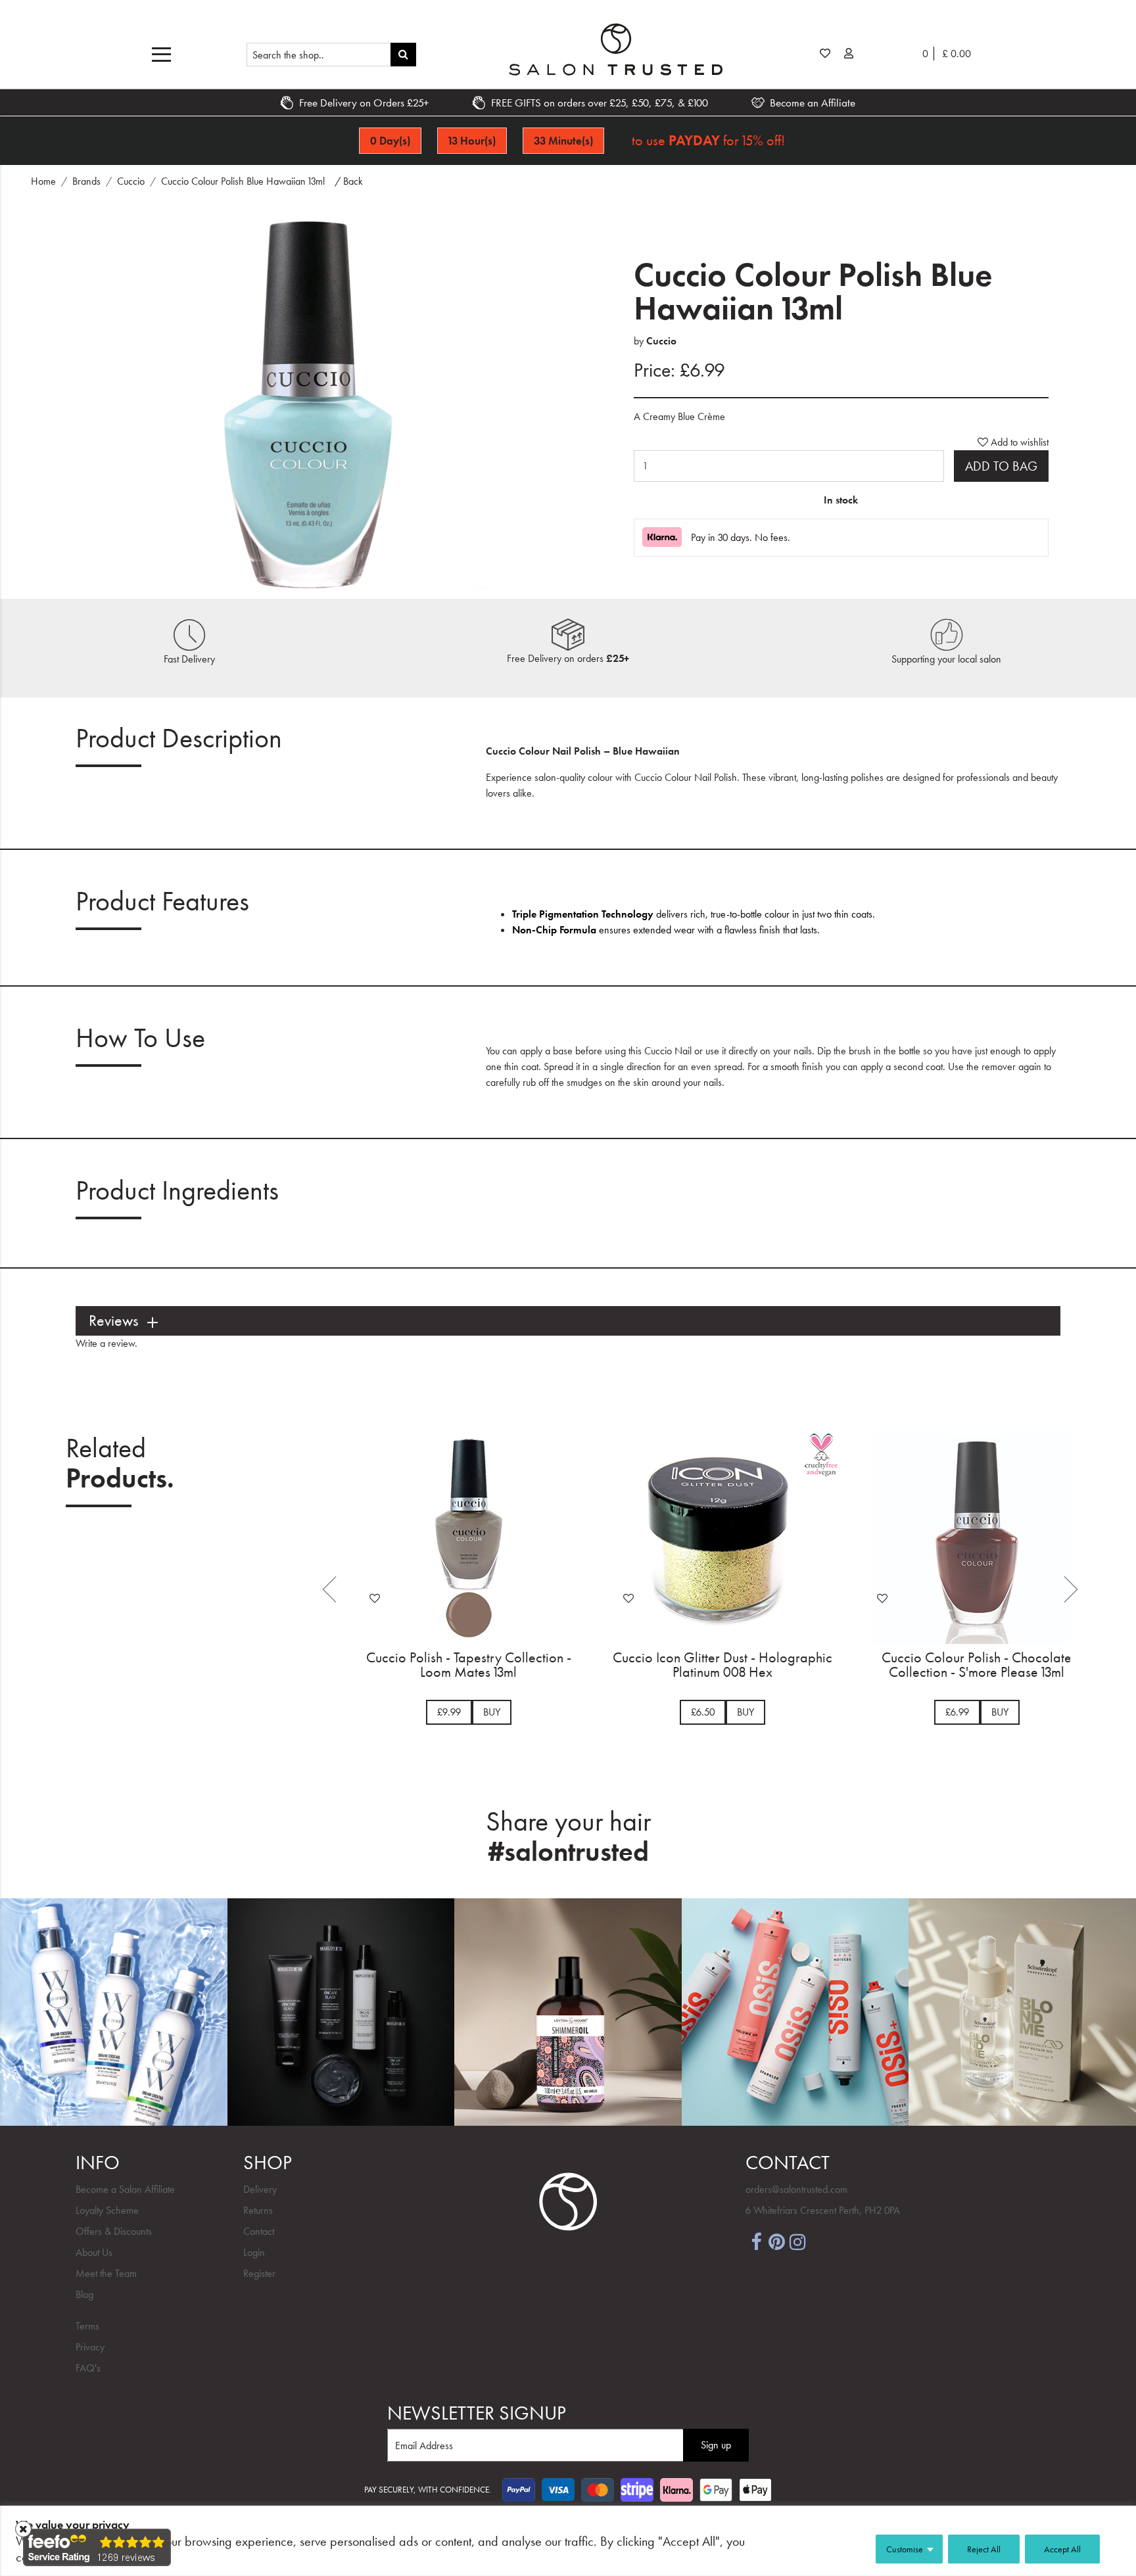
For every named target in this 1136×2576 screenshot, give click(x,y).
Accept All (1062, 2549)
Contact (259, 2231)
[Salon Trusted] (615, 49)
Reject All (984, 2549)
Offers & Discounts (114, 2231)
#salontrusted (568, 1852)
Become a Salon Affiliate (125, 2189)
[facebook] (756, 2240)
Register (259, 2273)
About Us (94, 2252)
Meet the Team (106, 2273)
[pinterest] (777, 2240)
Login (254, 2252)
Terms (87, 2326)
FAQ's (88, 2368)
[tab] (568, 1321)
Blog (84, 2294)
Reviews (113, 1321)
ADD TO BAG (1001, 466)
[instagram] (798, 2240)
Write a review (105, 1343)
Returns (258, 2210)
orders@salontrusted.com (796, 2189)
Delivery (260, 2189)
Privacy (90, 2347)
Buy (492, 1712)
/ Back (349, 181)
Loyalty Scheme (107, 2210)
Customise (905, 2549)
